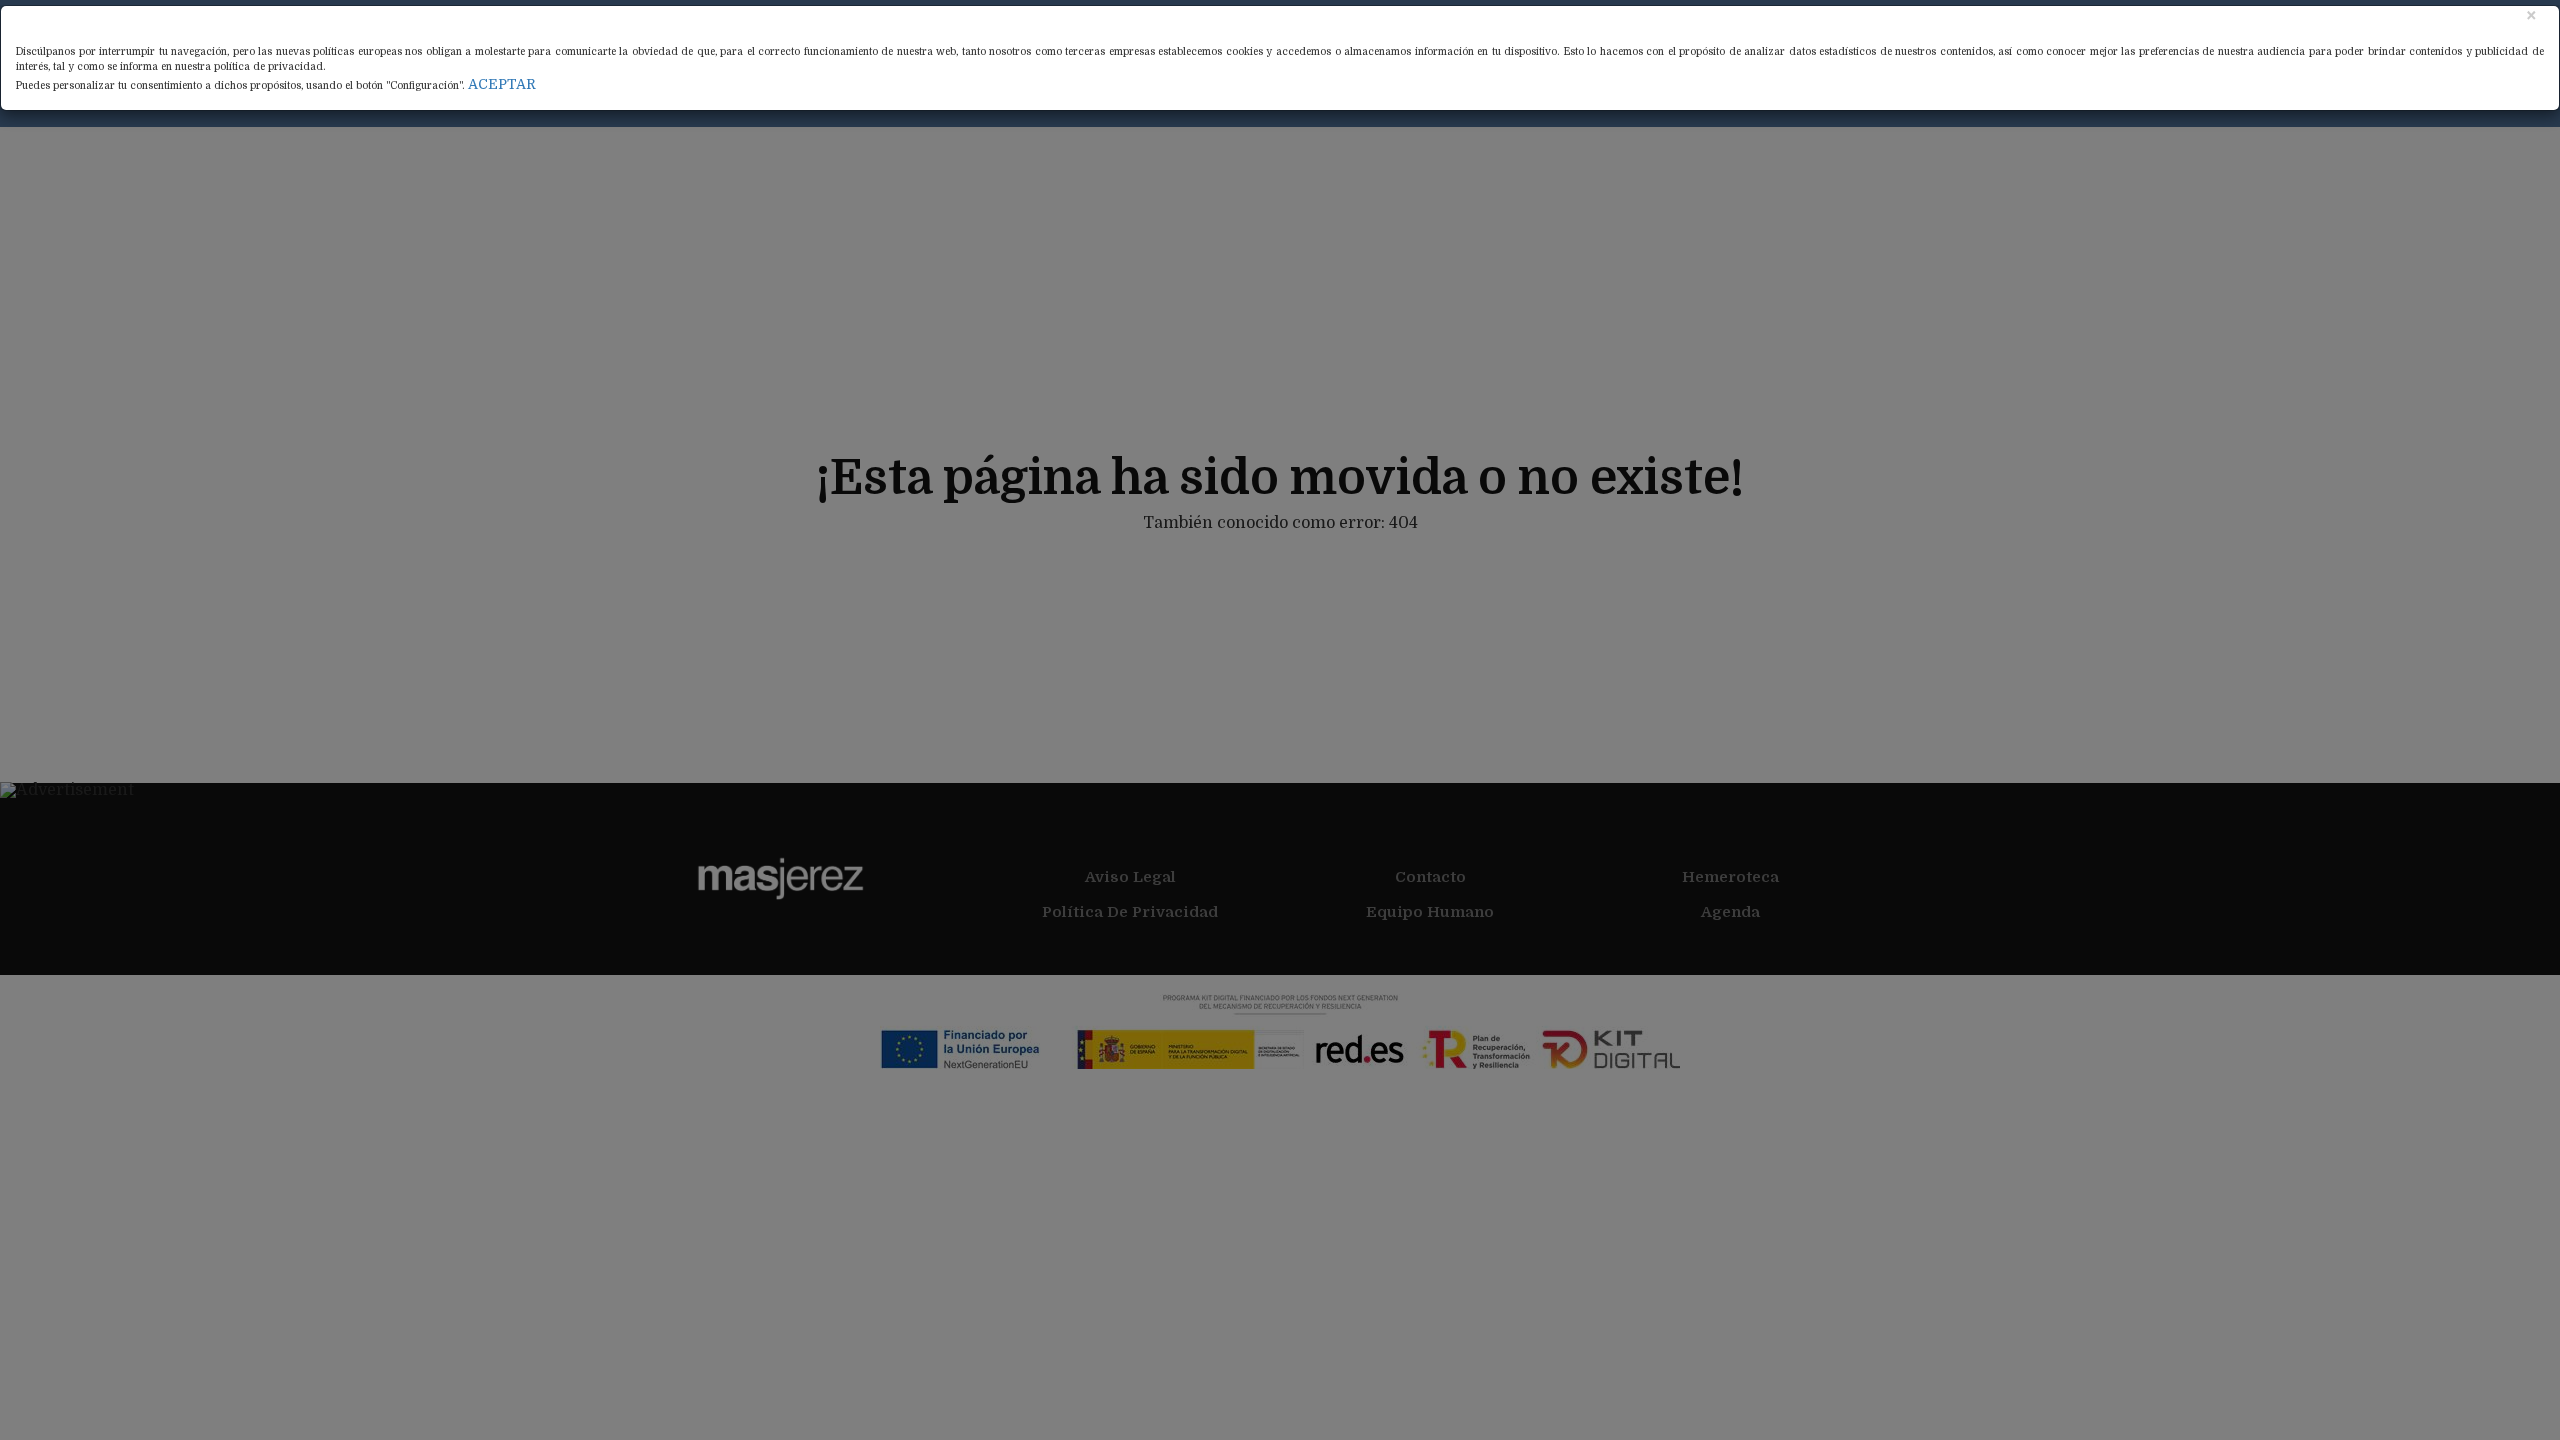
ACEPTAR (502, 84)
